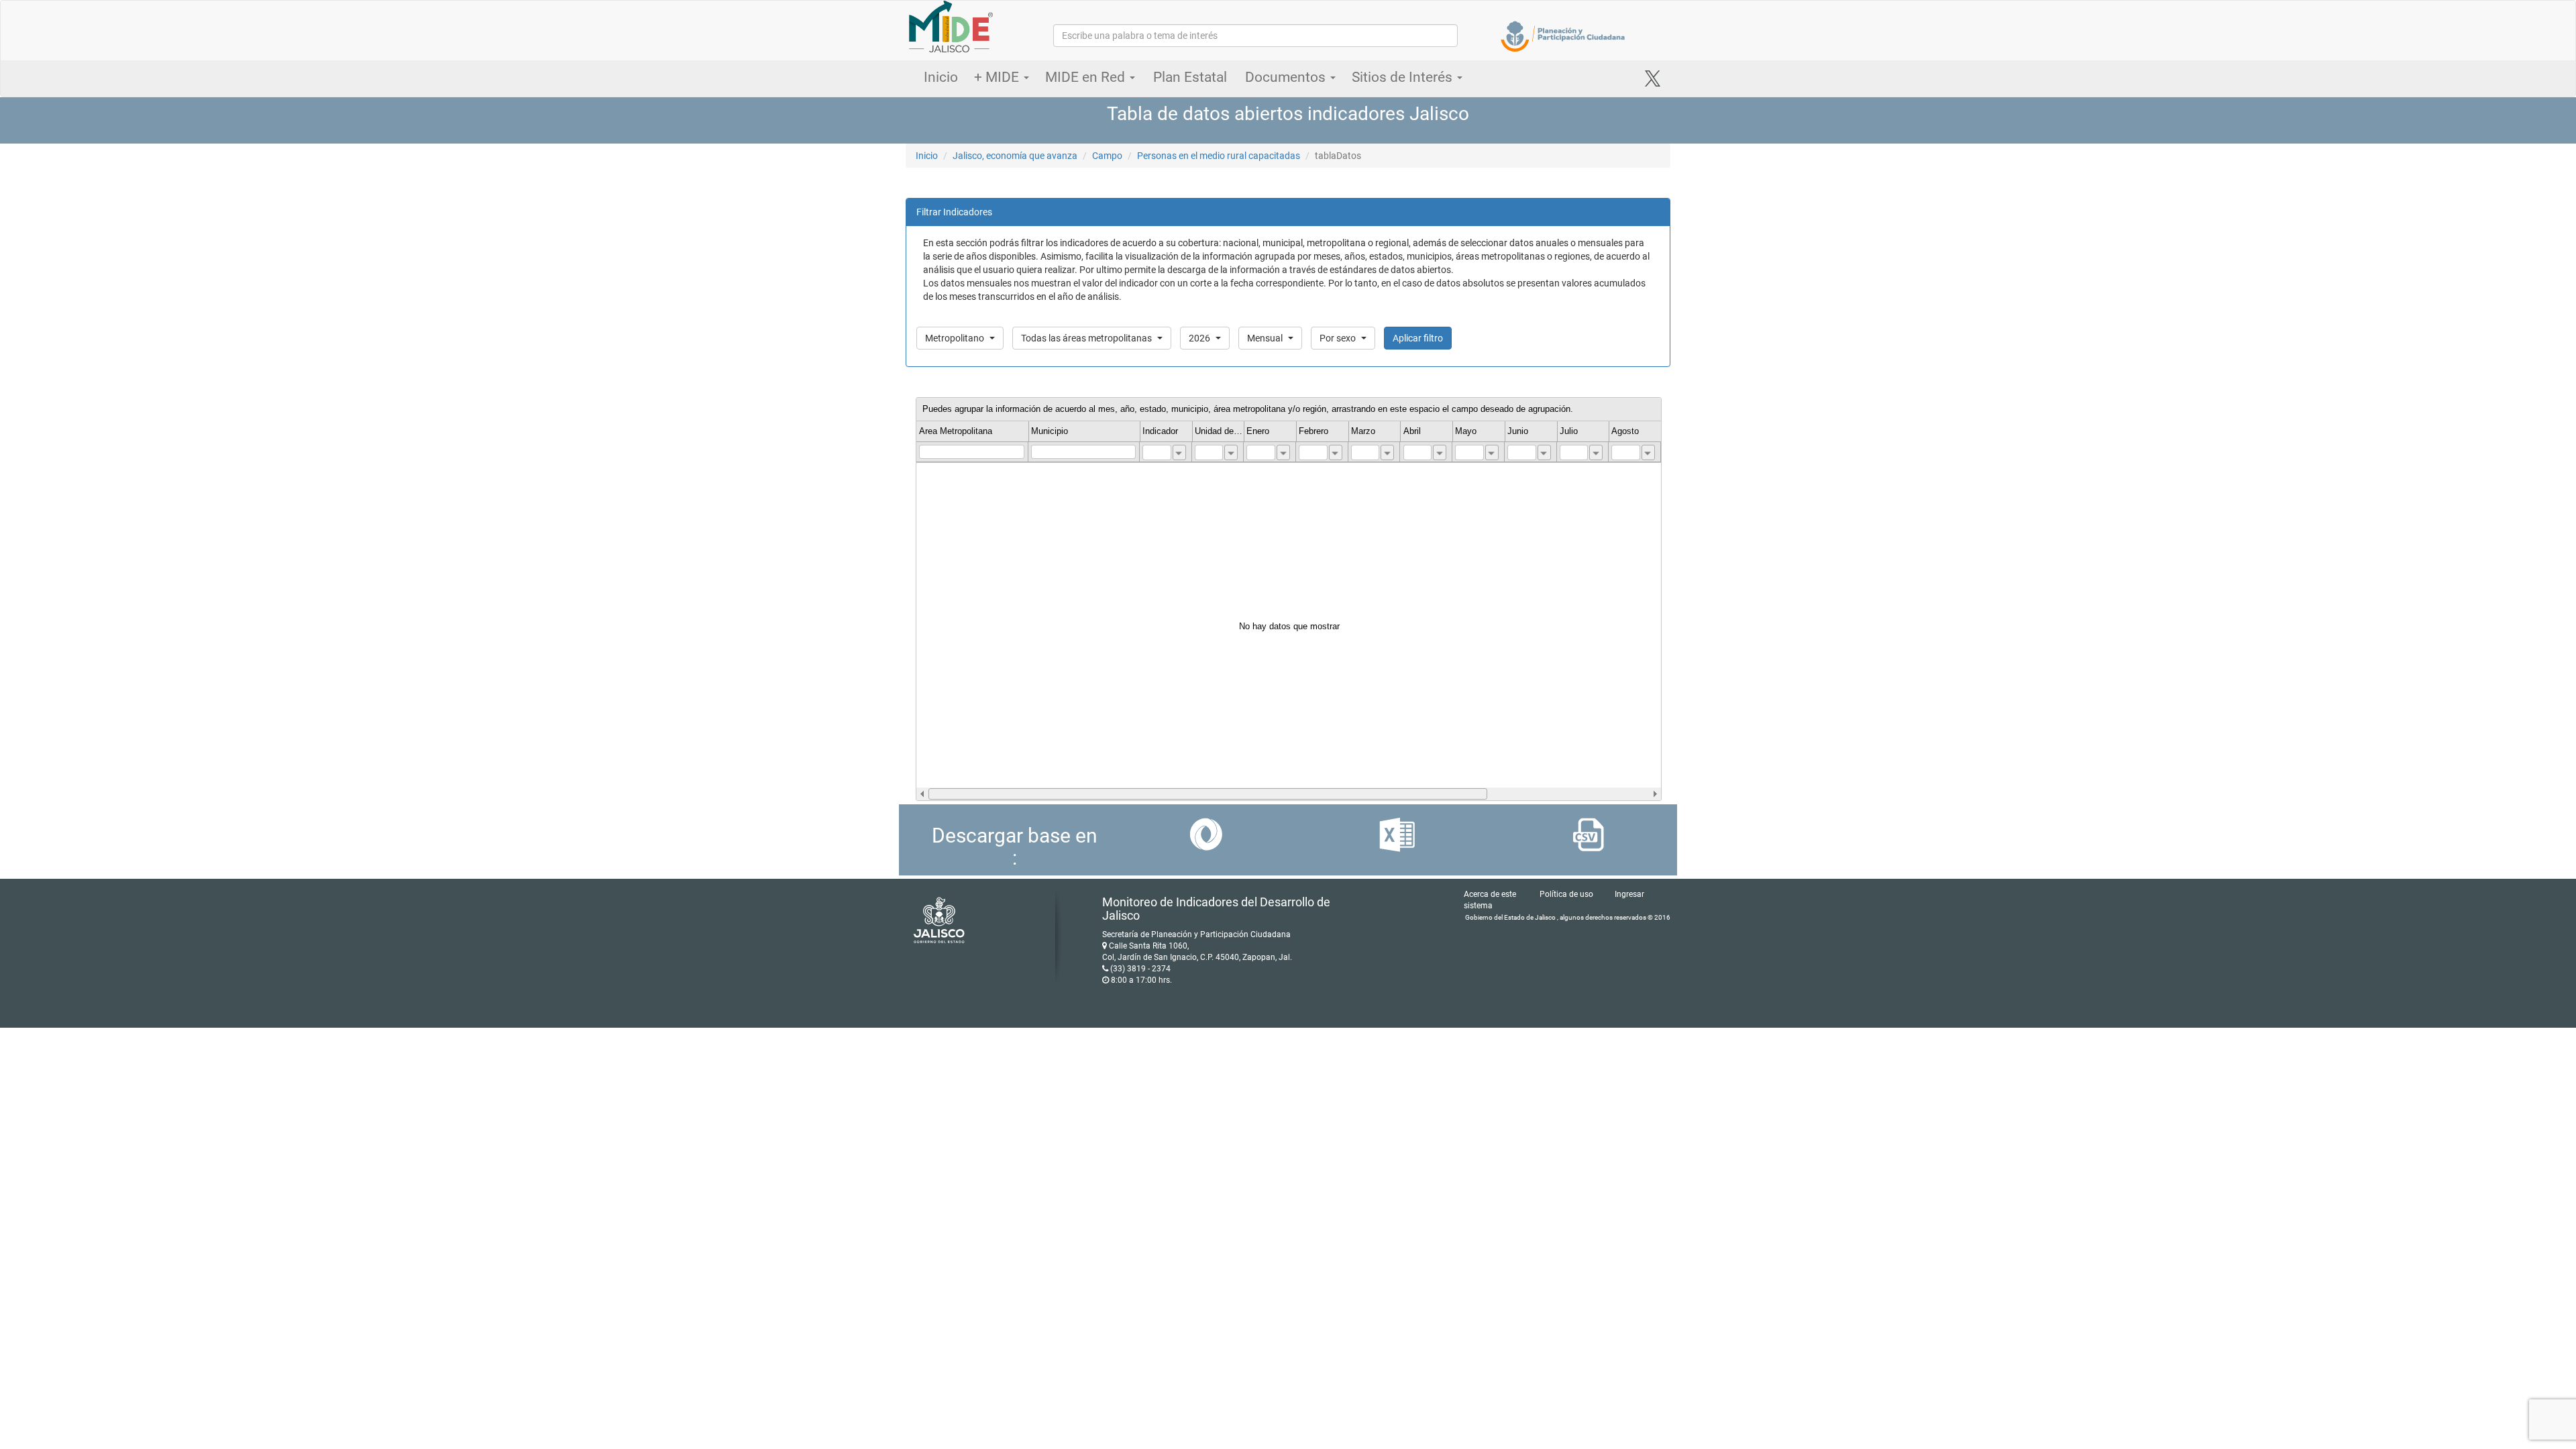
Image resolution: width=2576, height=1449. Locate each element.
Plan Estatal (1190, 77)
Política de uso (1566, 894)
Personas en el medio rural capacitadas (1219, 156)
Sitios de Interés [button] (1404, 77)
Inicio (941, 77)
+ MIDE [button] (998, 77)
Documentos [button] (1287, 77)
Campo (1107, 156)
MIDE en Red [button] (1087, 77)
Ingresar (1629, 894)
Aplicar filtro (1418, 338)
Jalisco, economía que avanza (1015, 156)
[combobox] (1179, 452)
